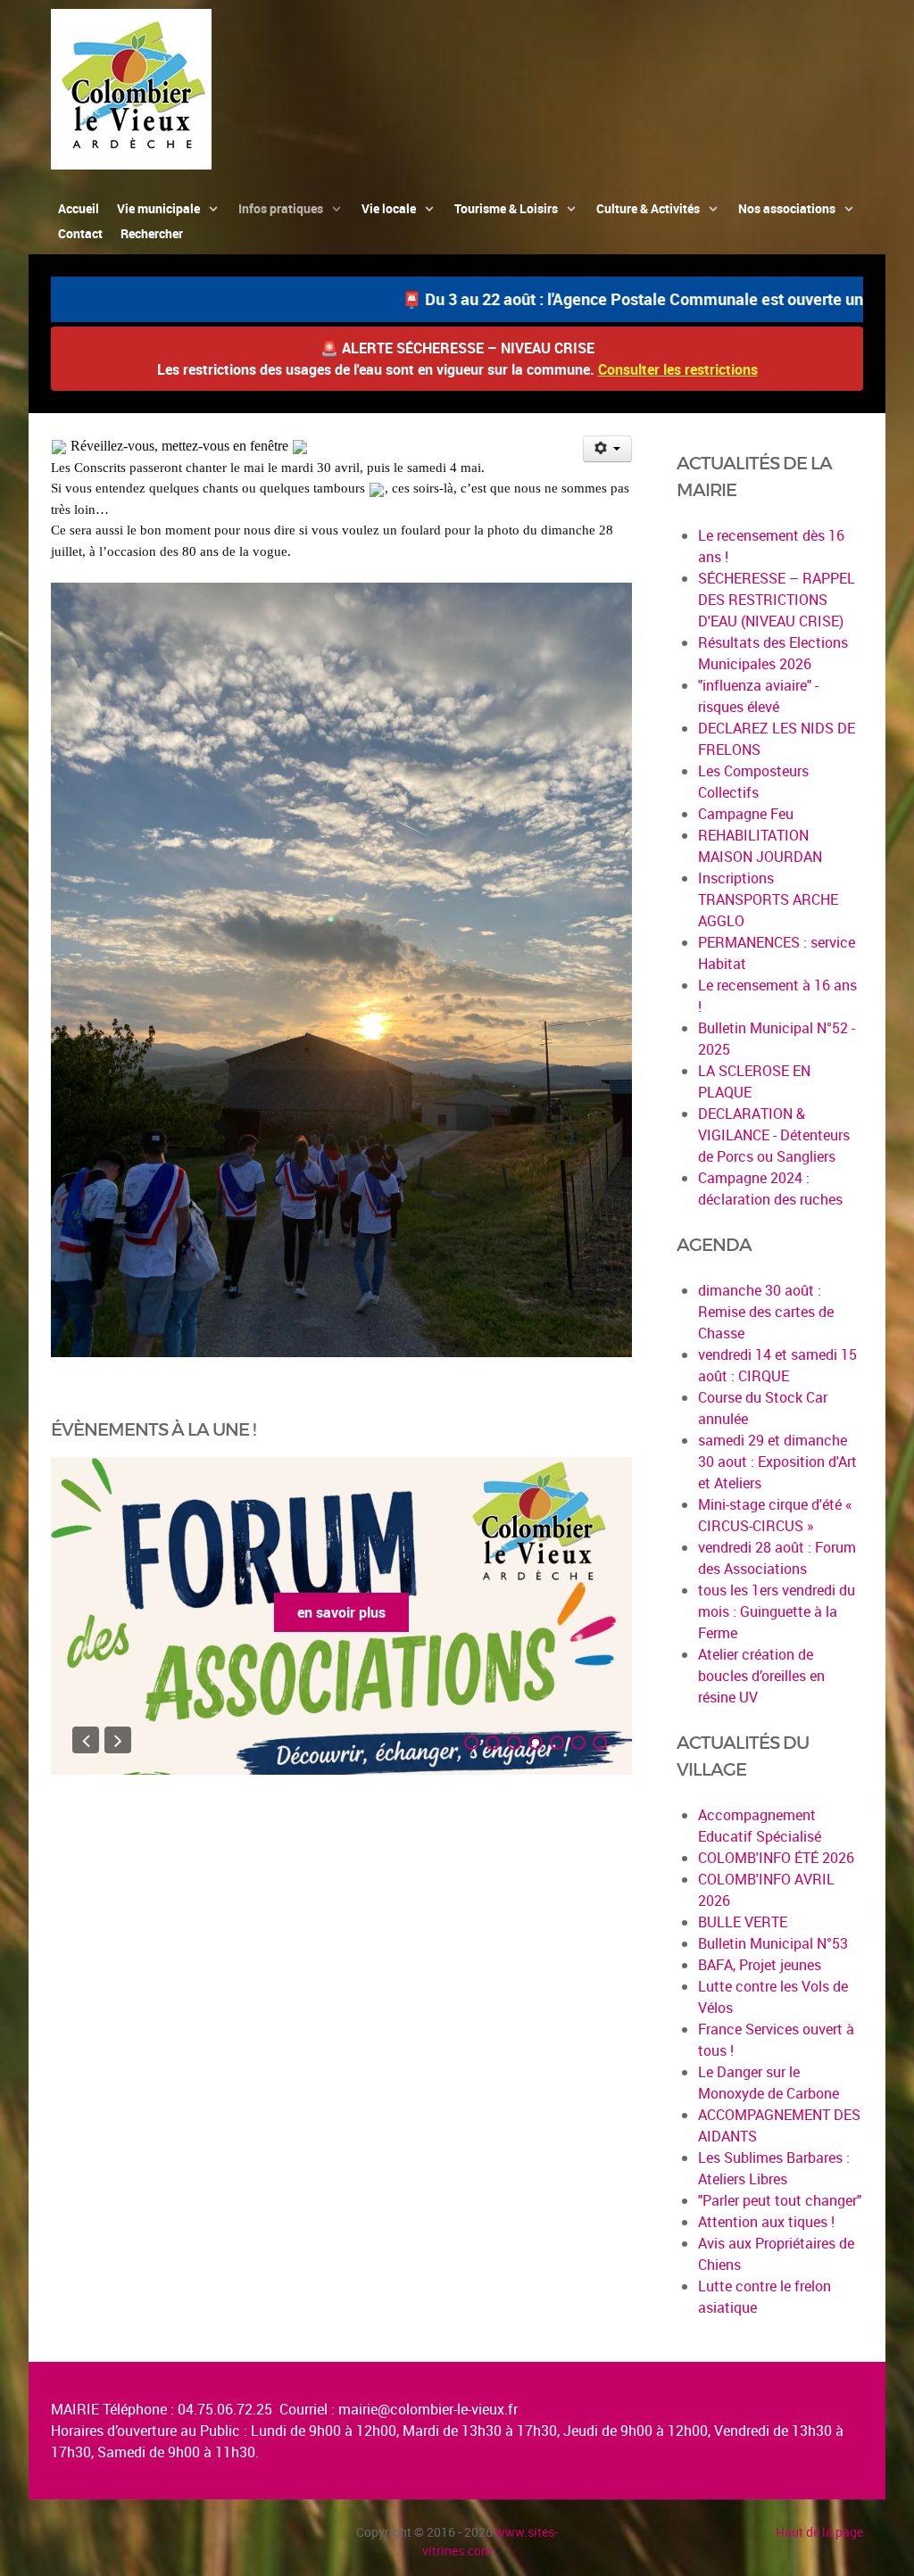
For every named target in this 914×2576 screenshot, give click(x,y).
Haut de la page (819, 2532)
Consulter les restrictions (678, 369)
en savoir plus (341, 1612)
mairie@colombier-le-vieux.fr (428, 2409)
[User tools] (607, 449)
